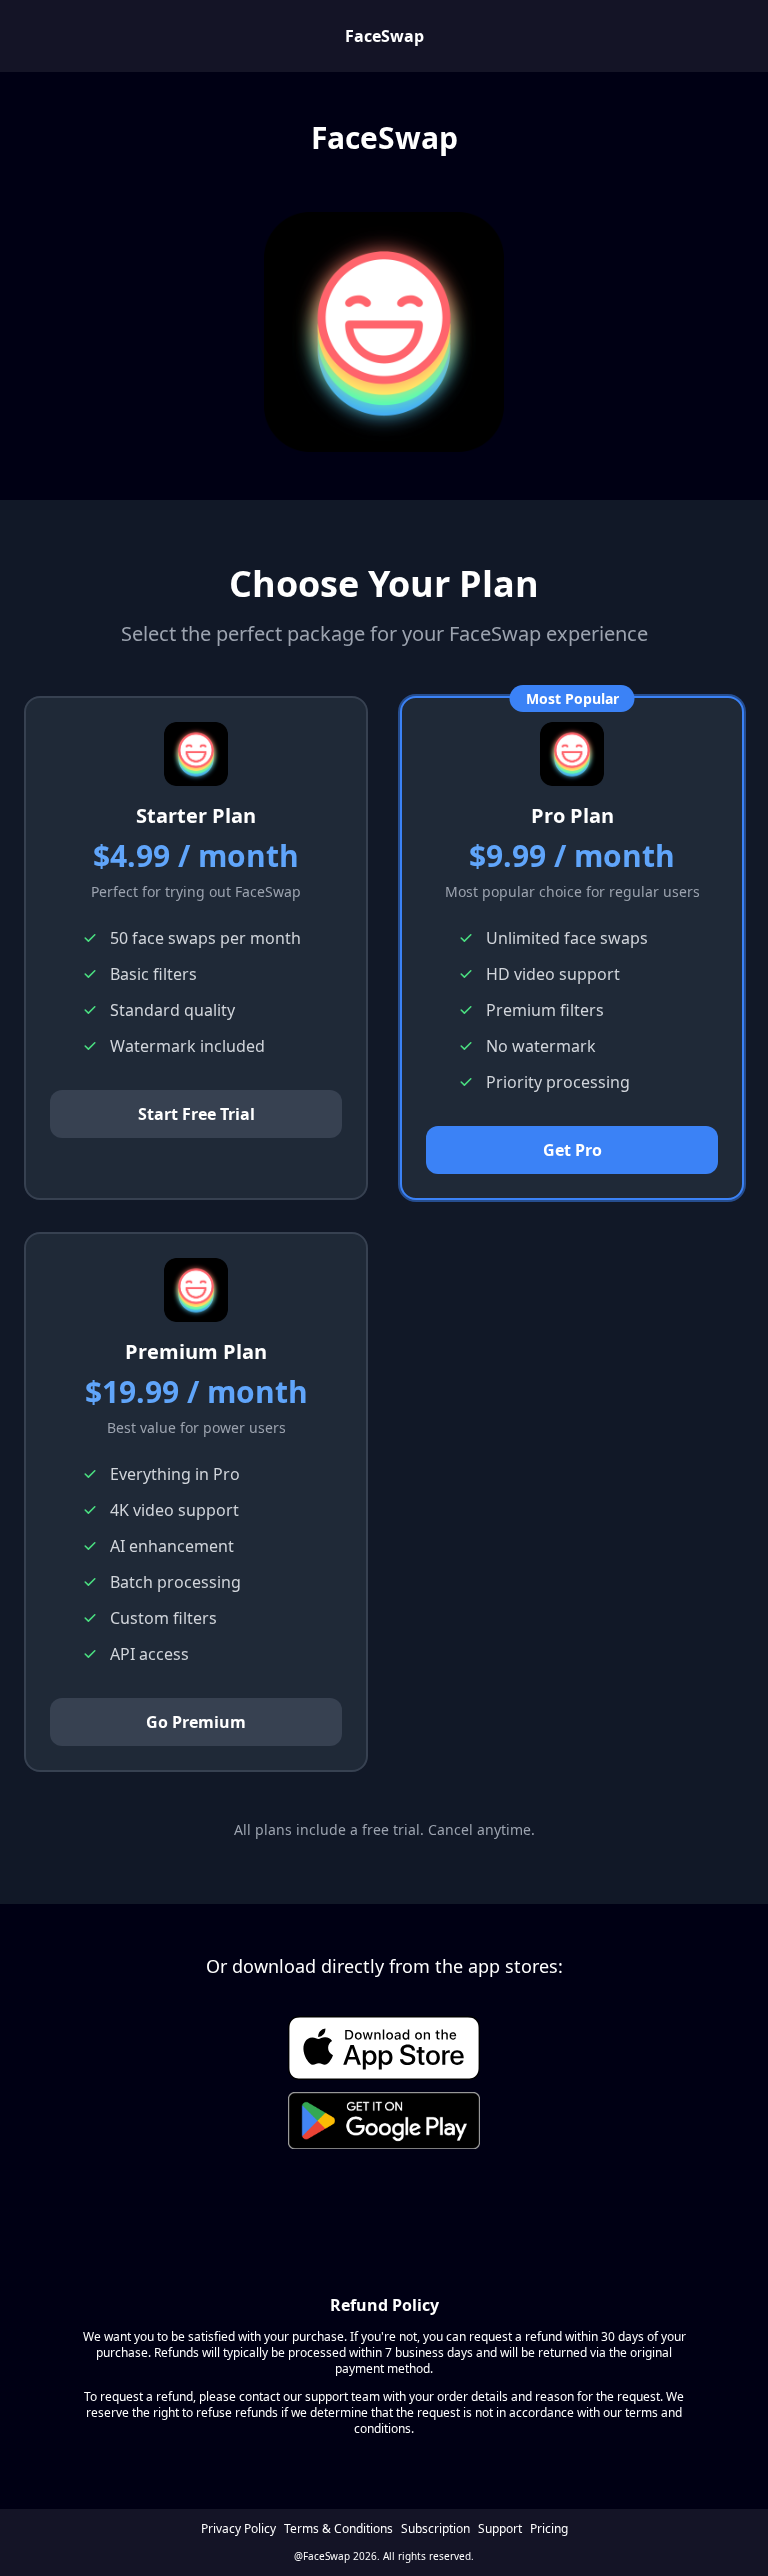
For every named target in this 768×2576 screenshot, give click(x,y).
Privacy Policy (238, 2529)
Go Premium (196, 1722)
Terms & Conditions (338, 2529)
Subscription (435, 2529)
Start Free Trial (196, 1114)
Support (500, 2529)
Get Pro (572, 1150)
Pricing (549, 2529)
